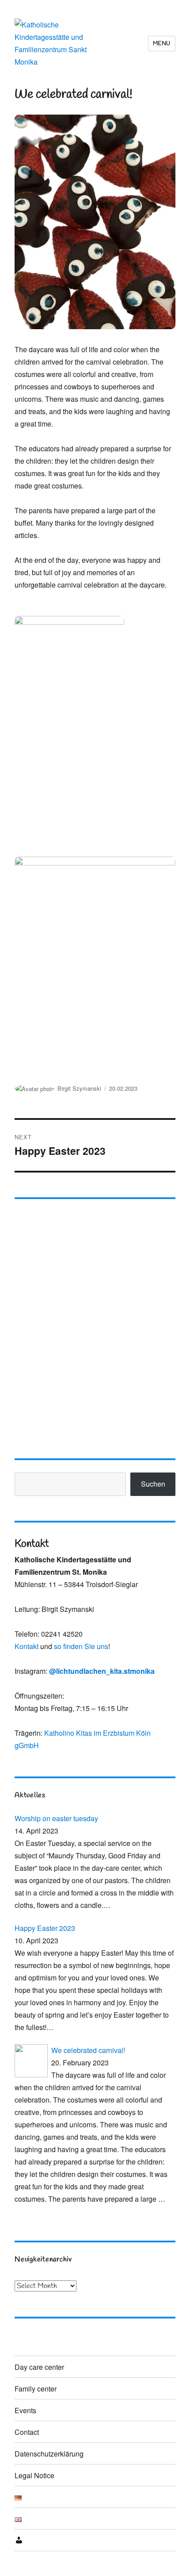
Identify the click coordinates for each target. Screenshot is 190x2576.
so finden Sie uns (81, 1646)
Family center (36, 2389)
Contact (27, 2432)
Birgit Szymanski (79, 1088)
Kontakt (27, 1646)
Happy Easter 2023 (45, 1928)
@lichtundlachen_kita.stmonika (102, 1671)
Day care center (39, 2367)
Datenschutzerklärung (49, 2454)
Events (25, 2410)
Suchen (153, 1484)
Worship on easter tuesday (56, 1818)
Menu (162, 44)
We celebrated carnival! (88, 2050)
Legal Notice (34, 2475)
